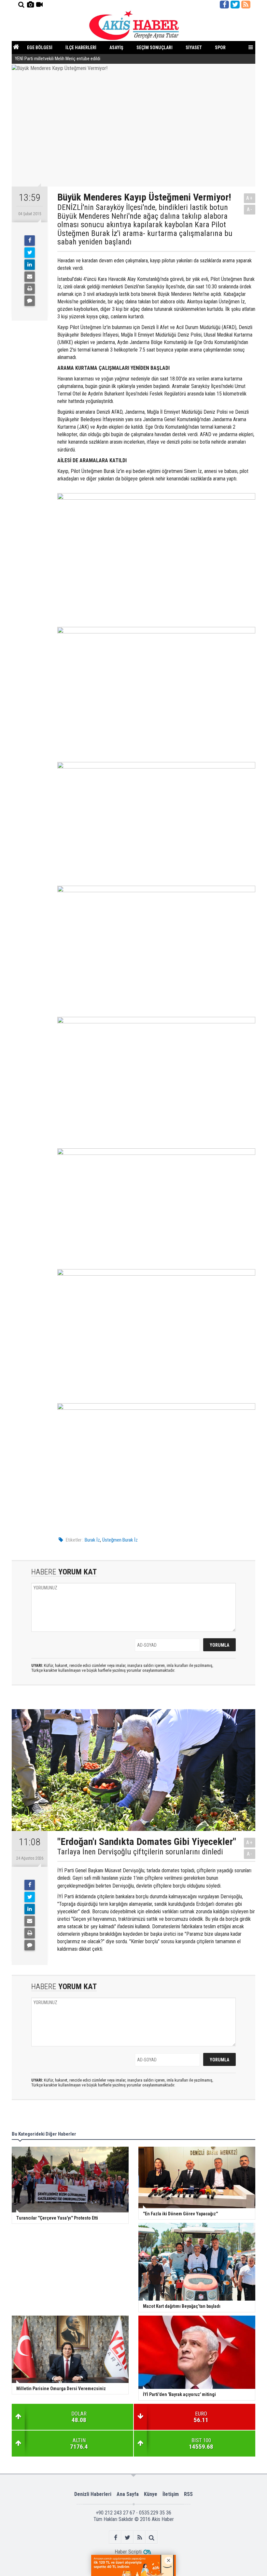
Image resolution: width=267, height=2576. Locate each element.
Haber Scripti (128, 2552)
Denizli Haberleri (93, 2494)
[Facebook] (30, 241)
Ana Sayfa (128, 2494)
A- (250, 209)
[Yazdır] (30, 289)
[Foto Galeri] (30, 5)
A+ (250, 198)
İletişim (171, 2494)
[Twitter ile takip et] (235, 5)
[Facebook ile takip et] (224, 5)
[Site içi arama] (21, 5)
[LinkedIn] (30, 265)
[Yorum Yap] (30, 301)
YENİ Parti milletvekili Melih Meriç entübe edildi (58, 59)
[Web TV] (39, 5)
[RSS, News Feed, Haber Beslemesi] (246, 5)
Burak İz (92, 1540)
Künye (151, 2494)
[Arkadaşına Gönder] (30, 277)
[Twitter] (30, 253)
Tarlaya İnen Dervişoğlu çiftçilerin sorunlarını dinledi (140, 1852)
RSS (188, 2494)
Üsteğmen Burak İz (120, 1540)
